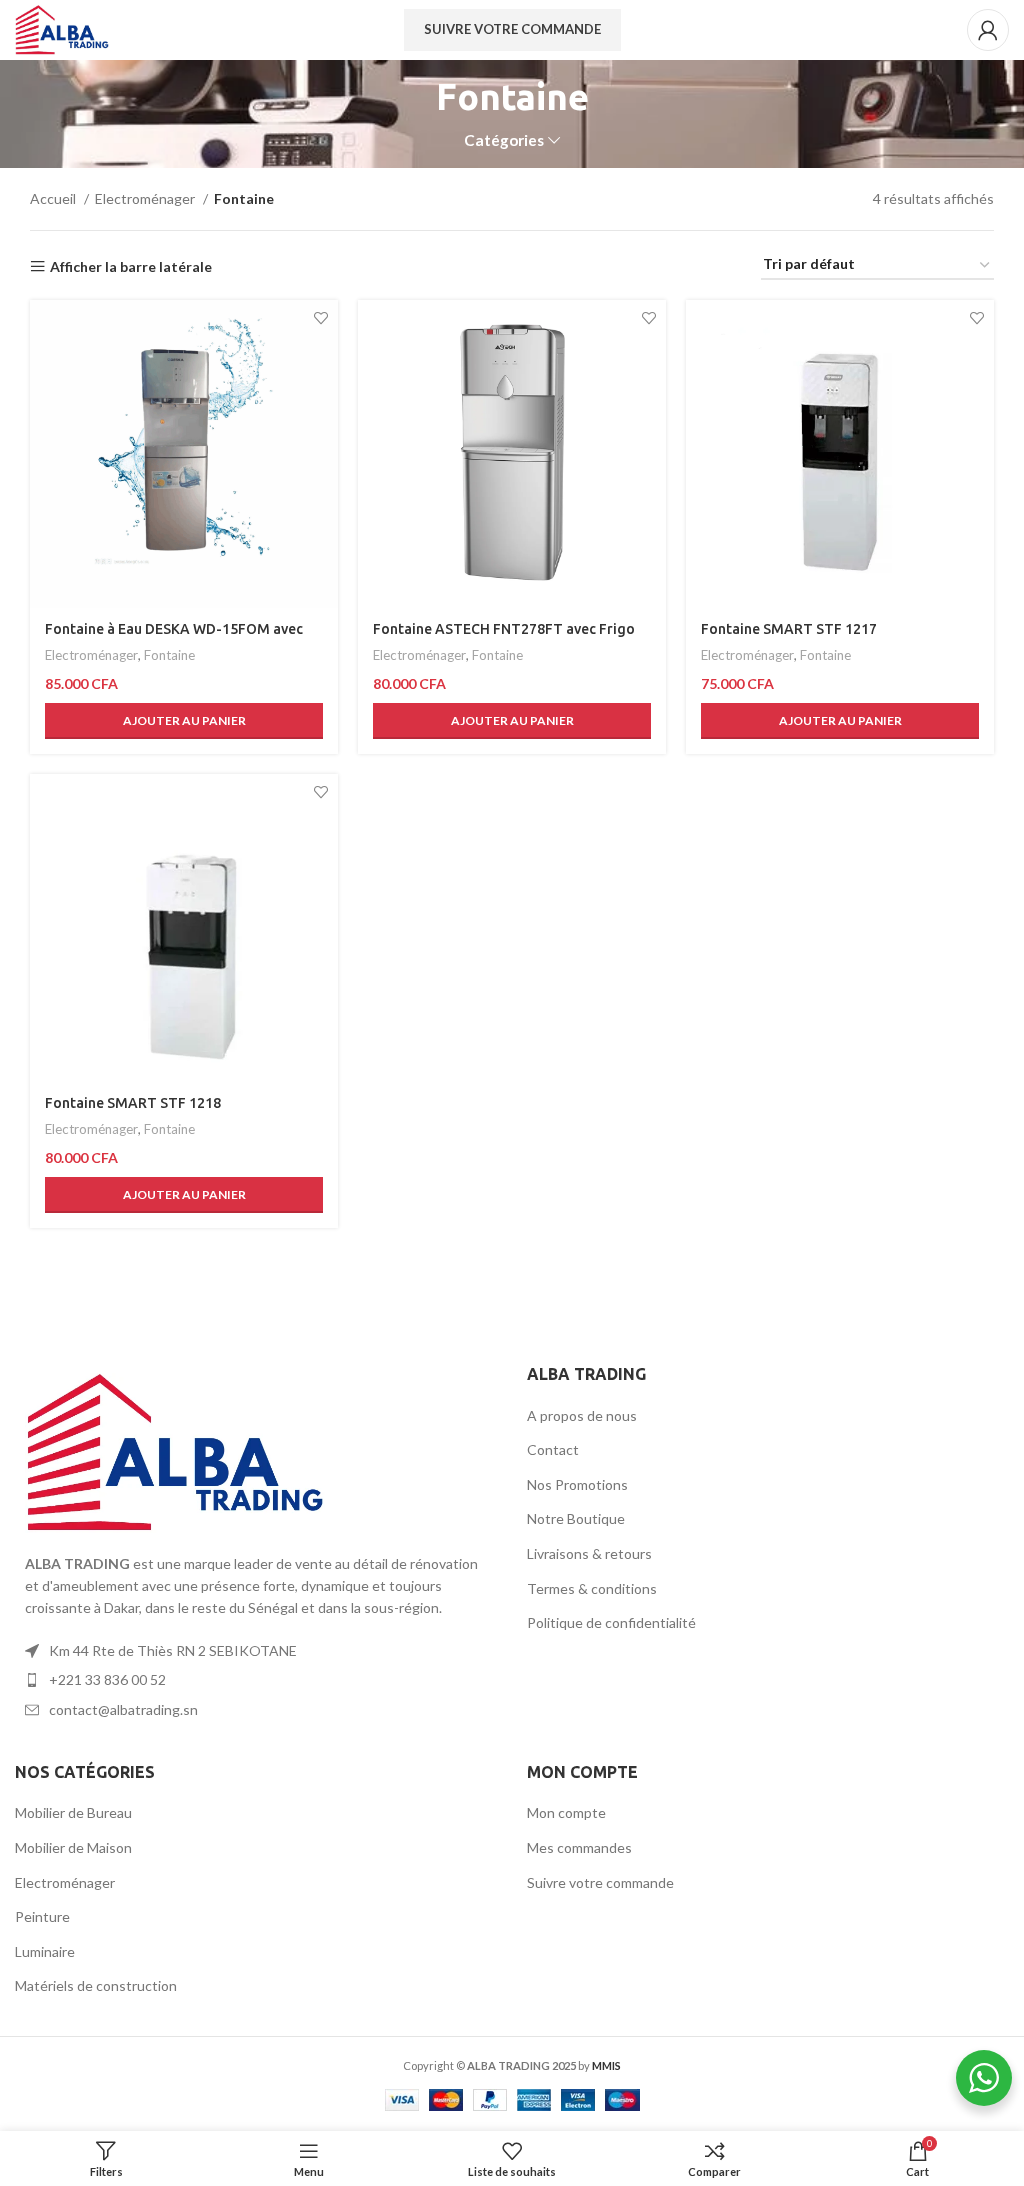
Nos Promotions (577, 1484)
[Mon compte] (988, 30)
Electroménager (146, 198)
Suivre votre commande (512, 29)
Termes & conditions (592, 1588)
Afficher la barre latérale (131, 266)
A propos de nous (582, 1415)
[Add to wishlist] (320, 317)
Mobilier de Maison (73, 1847)
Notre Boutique (576, 1518)
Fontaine (169, 655)
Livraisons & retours (589, 1553)
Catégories (504, 140)
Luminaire (45, 1951)
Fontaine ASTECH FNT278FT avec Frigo (504, 629)
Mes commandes (579, 1847)
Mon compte (566, 1812)
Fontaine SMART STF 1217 (789, 629)
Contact (553, 1449)
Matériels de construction (96, 1985)
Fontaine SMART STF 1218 (133, 1103)
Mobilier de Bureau (73, 1812)
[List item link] (256, 1651)
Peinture (42, 1916)
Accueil (54, 198)
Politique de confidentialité (611, 1622)
